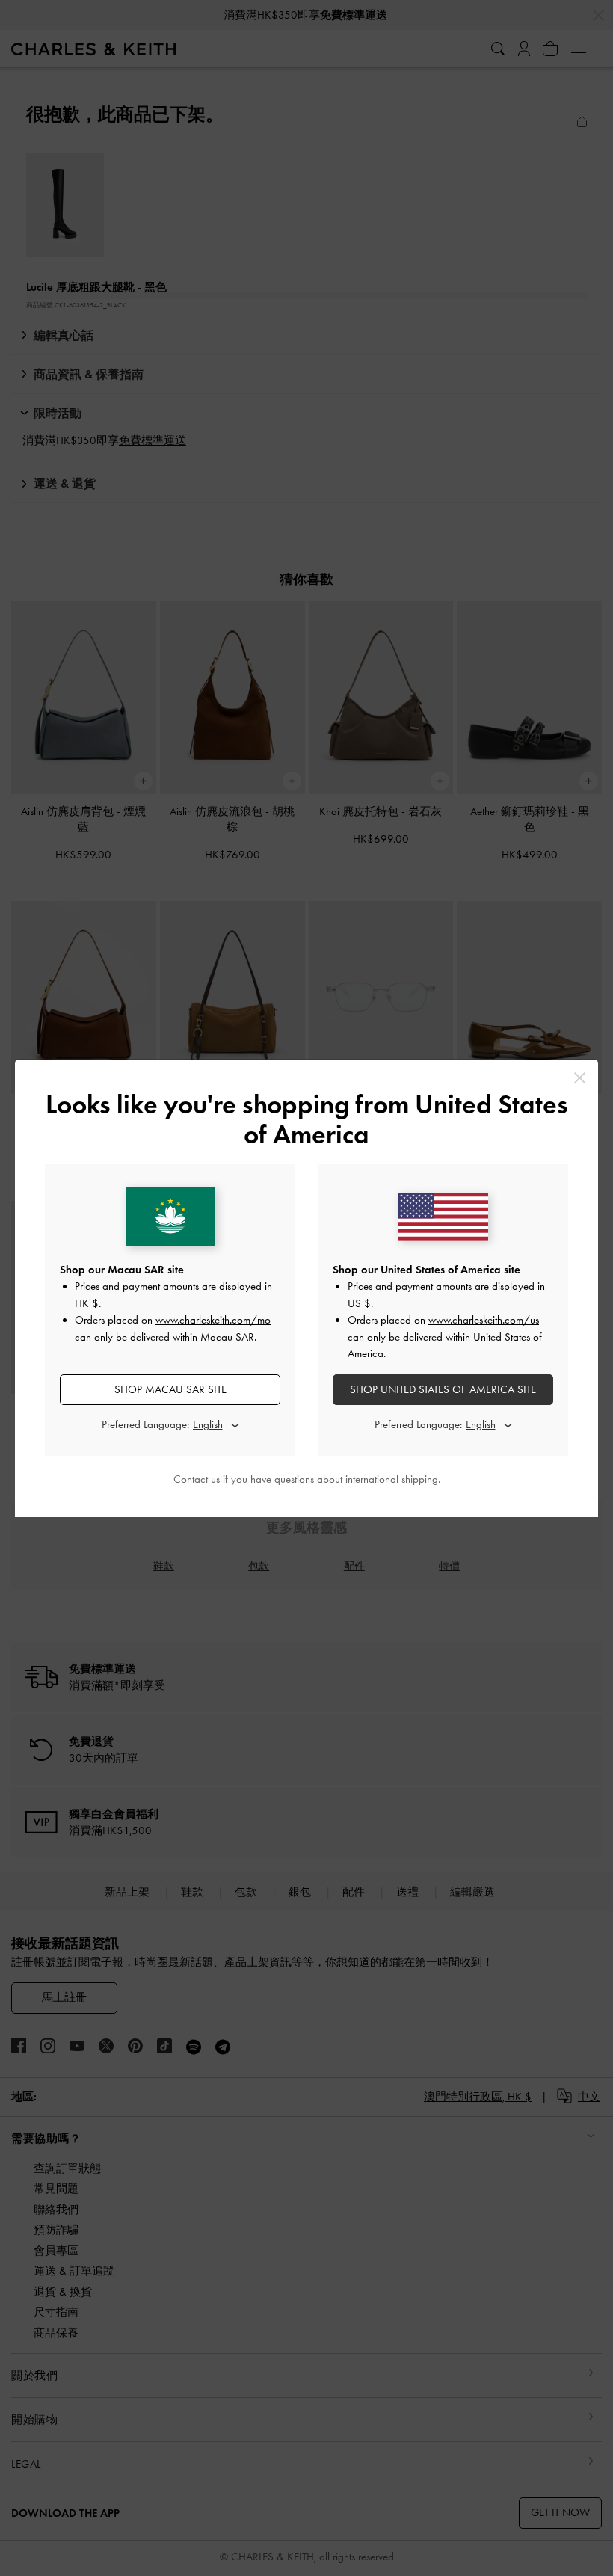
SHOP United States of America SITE (443, 1389)
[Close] (580, 1078)
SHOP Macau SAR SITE (170, 1389)
